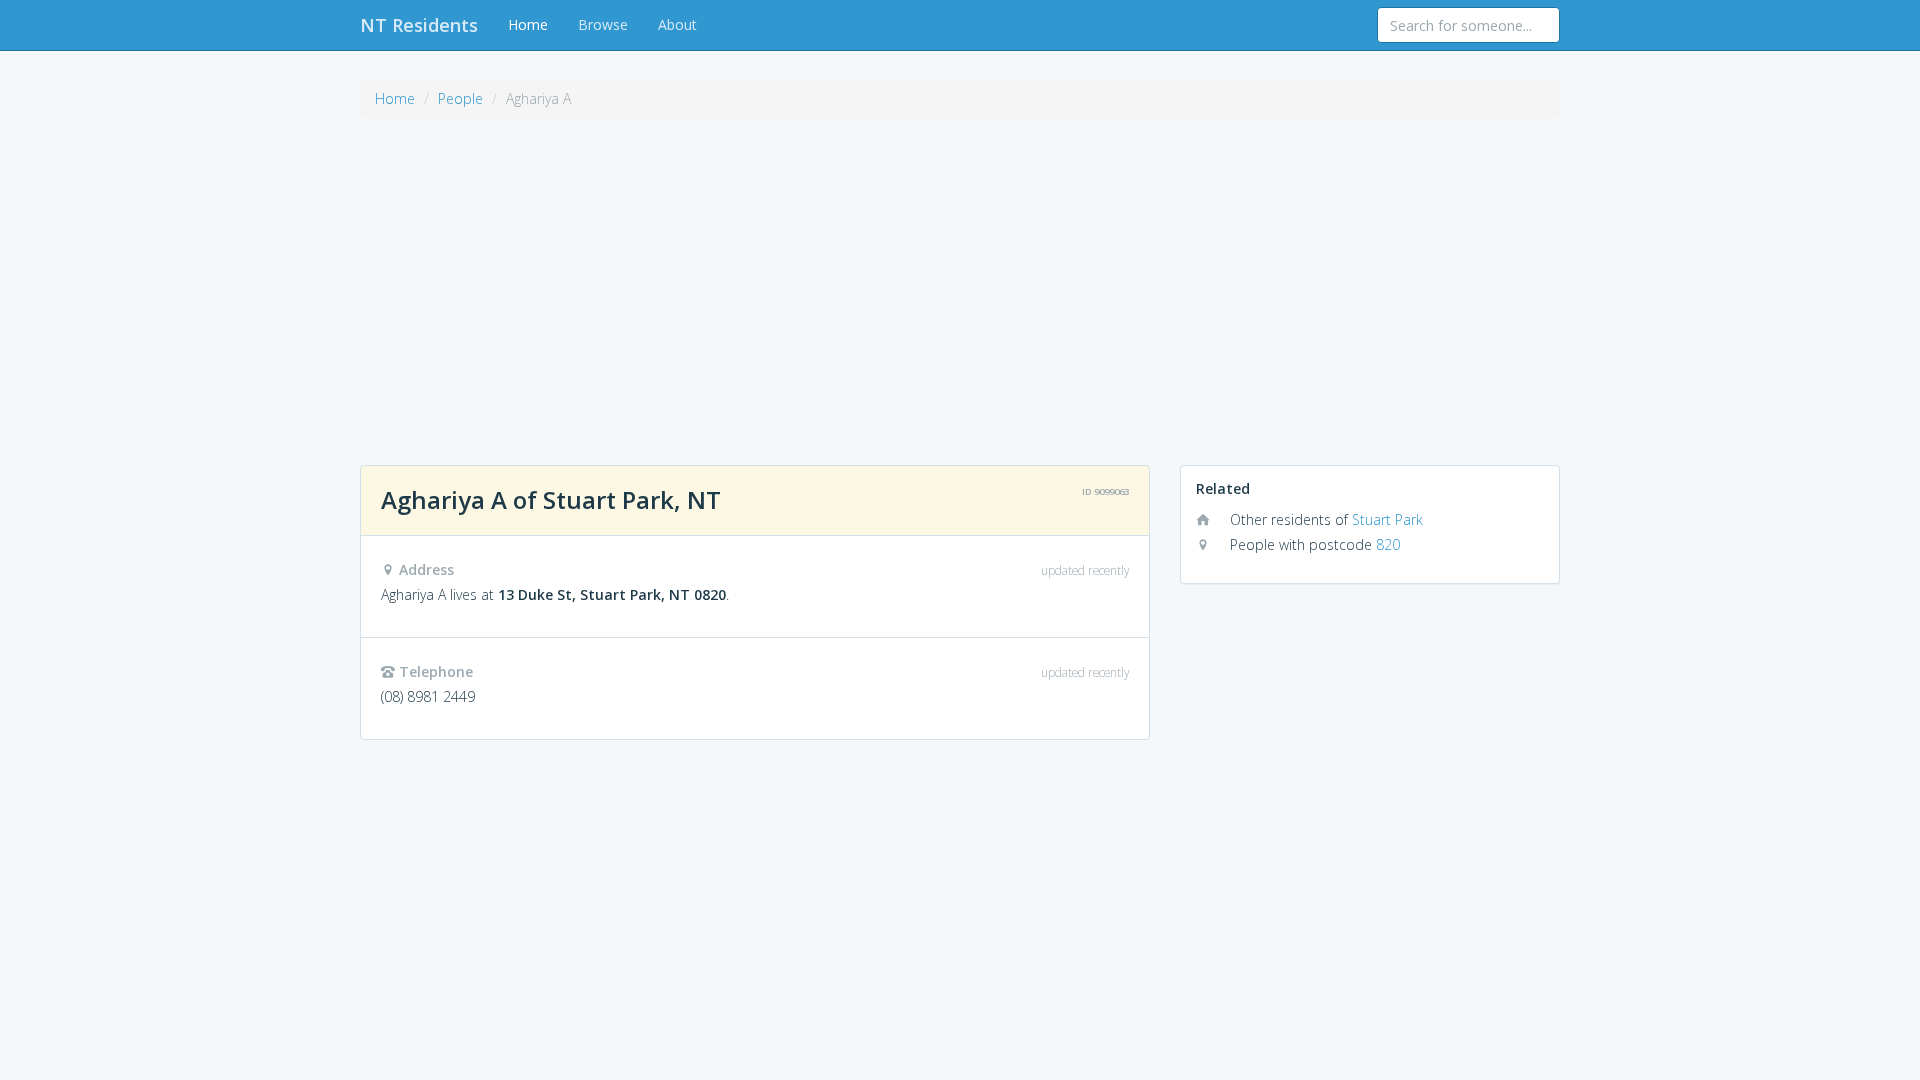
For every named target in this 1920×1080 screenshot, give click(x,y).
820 (1388, 544)
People (460, 98)
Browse (603, 24)
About (677, 24)
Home (528, 24)
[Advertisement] (960, 280)
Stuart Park (1387, 519)
